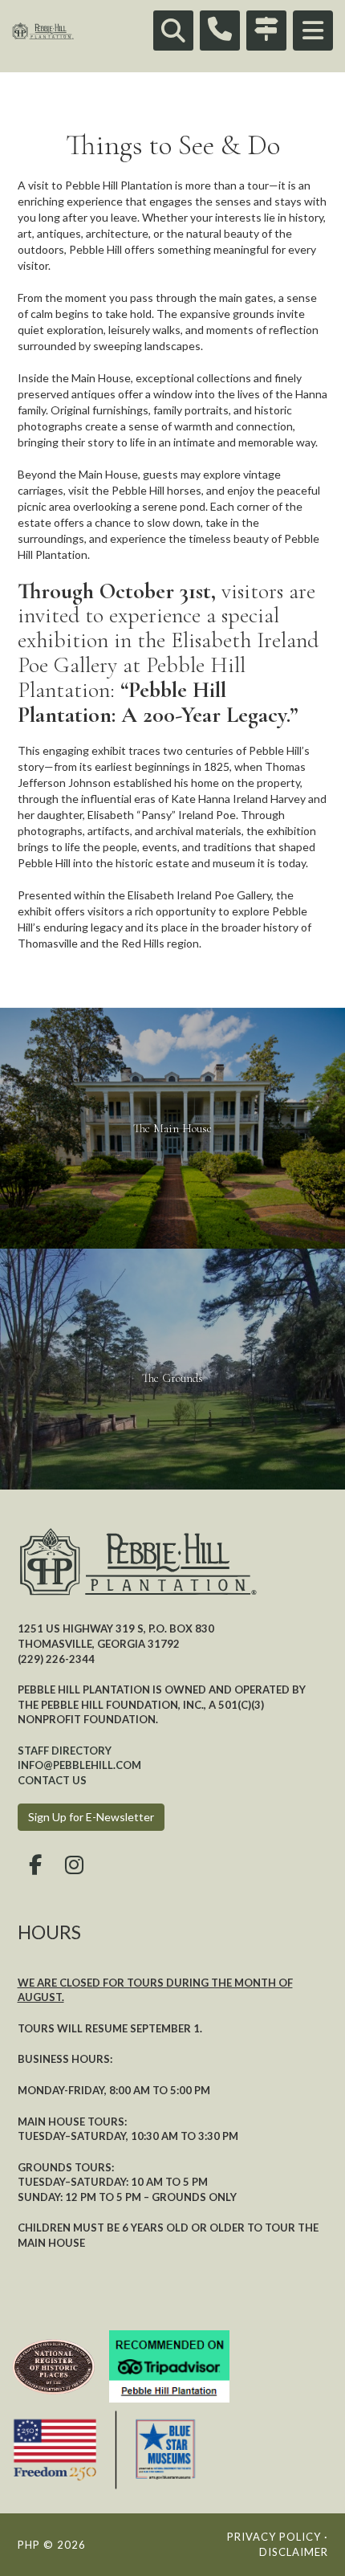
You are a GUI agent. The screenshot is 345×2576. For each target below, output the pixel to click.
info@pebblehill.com (79, 1765)
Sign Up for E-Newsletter (91, 1817)
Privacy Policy (274, 2537)
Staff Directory (65, 1751)
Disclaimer (294, 2552)
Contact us (52, 1780)
